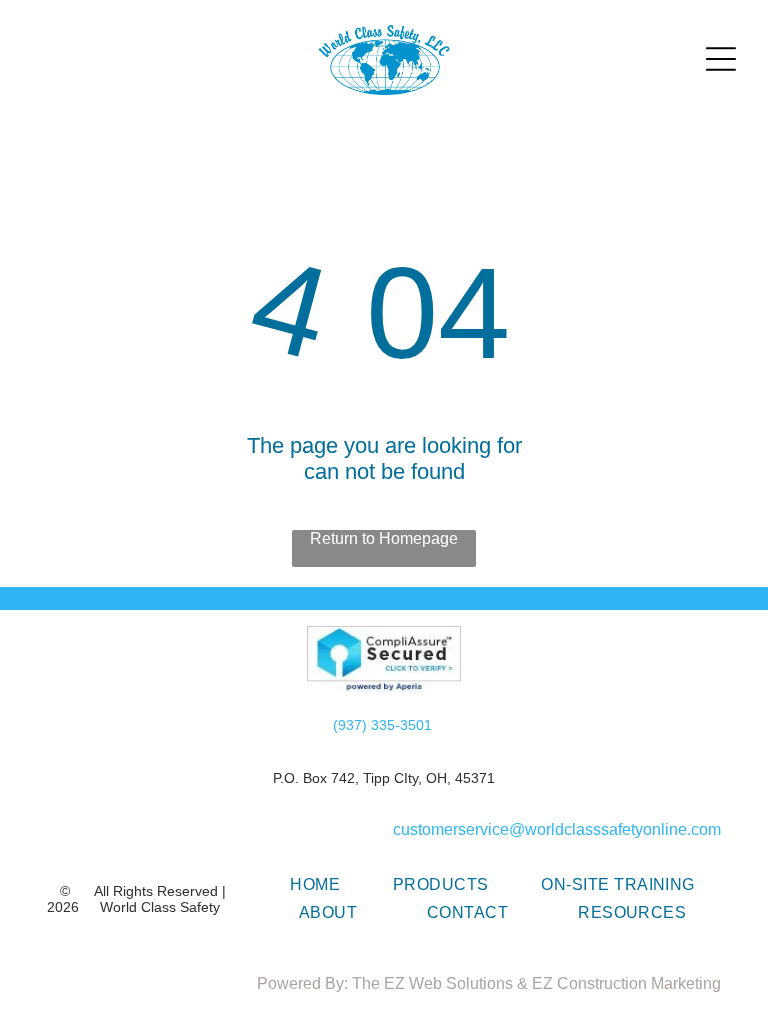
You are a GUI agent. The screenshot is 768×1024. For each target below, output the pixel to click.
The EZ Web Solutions (432, 983)
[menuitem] (315, 885)
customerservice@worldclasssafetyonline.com (557, 829)
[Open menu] (721, 59)
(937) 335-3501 (382, 725)
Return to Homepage (384, 538)
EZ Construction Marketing (626, 983)
